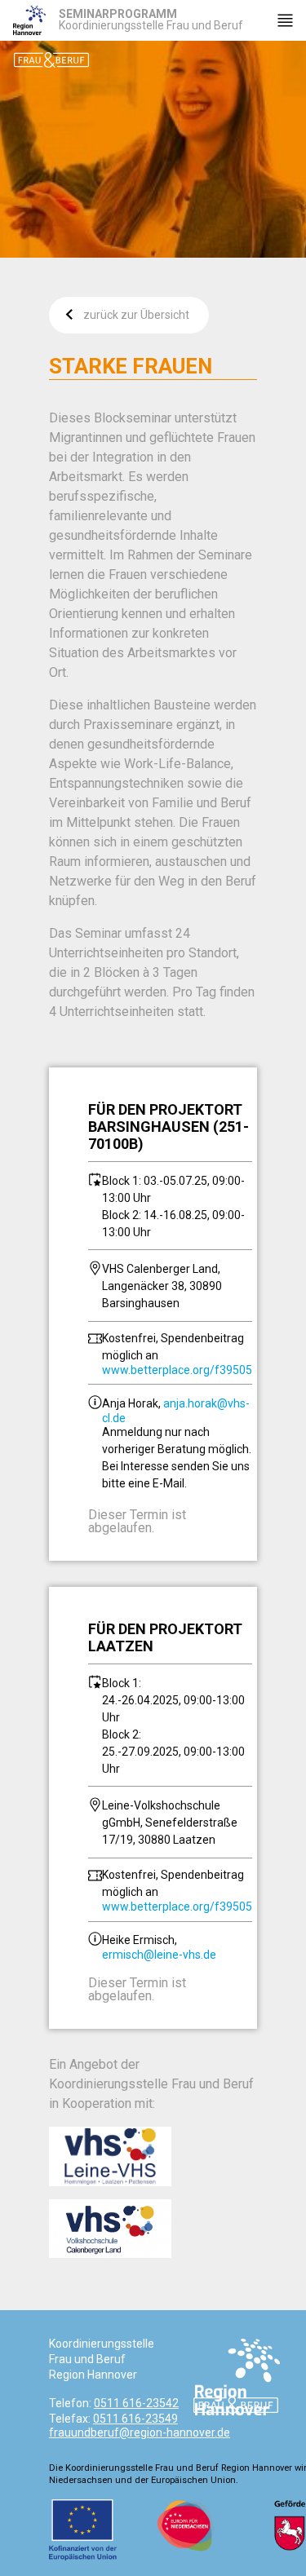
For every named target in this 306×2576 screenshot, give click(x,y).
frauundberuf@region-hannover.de (140, 2432)
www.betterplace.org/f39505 (177, 1370)
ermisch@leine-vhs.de (159, 1955)
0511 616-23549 (135, 2419)
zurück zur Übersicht (136, 315)
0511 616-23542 (136, 2403)
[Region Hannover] (29, 20)
